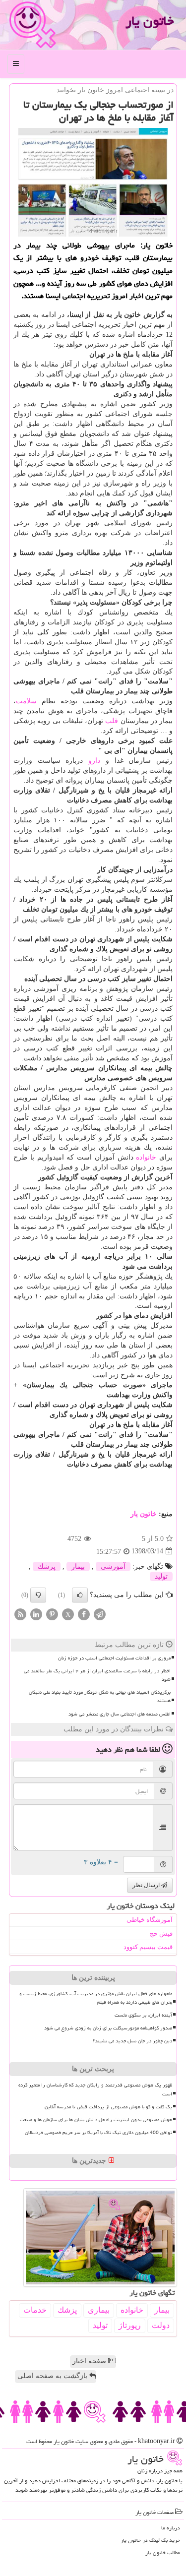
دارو (94, 761)
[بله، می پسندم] (80, 1595)
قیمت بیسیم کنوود (148, 1947)
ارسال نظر (147, 1885)
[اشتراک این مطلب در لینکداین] (36, 1614)
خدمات (35, 2310)
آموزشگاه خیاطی (150, 1920)
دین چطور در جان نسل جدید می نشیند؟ (132, 2041)
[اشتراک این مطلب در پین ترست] (52, 1614)
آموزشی (113, 1566)
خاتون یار (150, 21)
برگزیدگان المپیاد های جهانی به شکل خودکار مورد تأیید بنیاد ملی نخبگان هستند (100, 1696)
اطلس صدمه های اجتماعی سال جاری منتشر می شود (120, 1714)
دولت (161, 2325)
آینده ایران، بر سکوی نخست (143, 2015)
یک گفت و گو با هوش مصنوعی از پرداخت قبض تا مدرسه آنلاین (108, 2107)
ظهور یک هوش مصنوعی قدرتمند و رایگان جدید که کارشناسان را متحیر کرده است (95, 2089)
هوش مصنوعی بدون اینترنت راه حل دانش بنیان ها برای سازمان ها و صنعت (96, 2120)
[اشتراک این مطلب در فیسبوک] (84, 1614)
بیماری (99, 2310)
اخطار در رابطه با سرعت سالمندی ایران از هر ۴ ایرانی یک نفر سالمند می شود (97, 1675)
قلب (112, 721)
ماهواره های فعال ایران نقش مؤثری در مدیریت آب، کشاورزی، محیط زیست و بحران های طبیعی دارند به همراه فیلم (96, 1998)
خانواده (146, 1157)
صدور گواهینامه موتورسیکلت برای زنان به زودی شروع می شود (108, 2028)
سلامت (26, 701)
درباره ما (171, 2528)
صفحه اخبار (90, 2361)
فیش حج (161, 1933)
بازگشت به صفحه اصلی (53, 2376)
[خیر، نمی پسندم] (38, 1595)
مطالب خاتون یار (163, 2552)
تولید (161, 1576)
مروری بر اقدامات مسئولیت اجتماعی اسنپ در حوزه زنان (114, 1658)
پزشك (47, 1566)
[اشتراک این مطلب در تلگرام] (100, 1614)
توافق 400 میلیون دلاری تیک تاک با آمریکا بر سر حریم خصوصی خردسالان (98, 2133)
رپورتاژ (130, 2325)
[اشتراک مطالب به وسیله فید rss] (20, 1614)
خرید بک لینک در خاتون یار (150, 2540)
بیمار (78, 1566)
